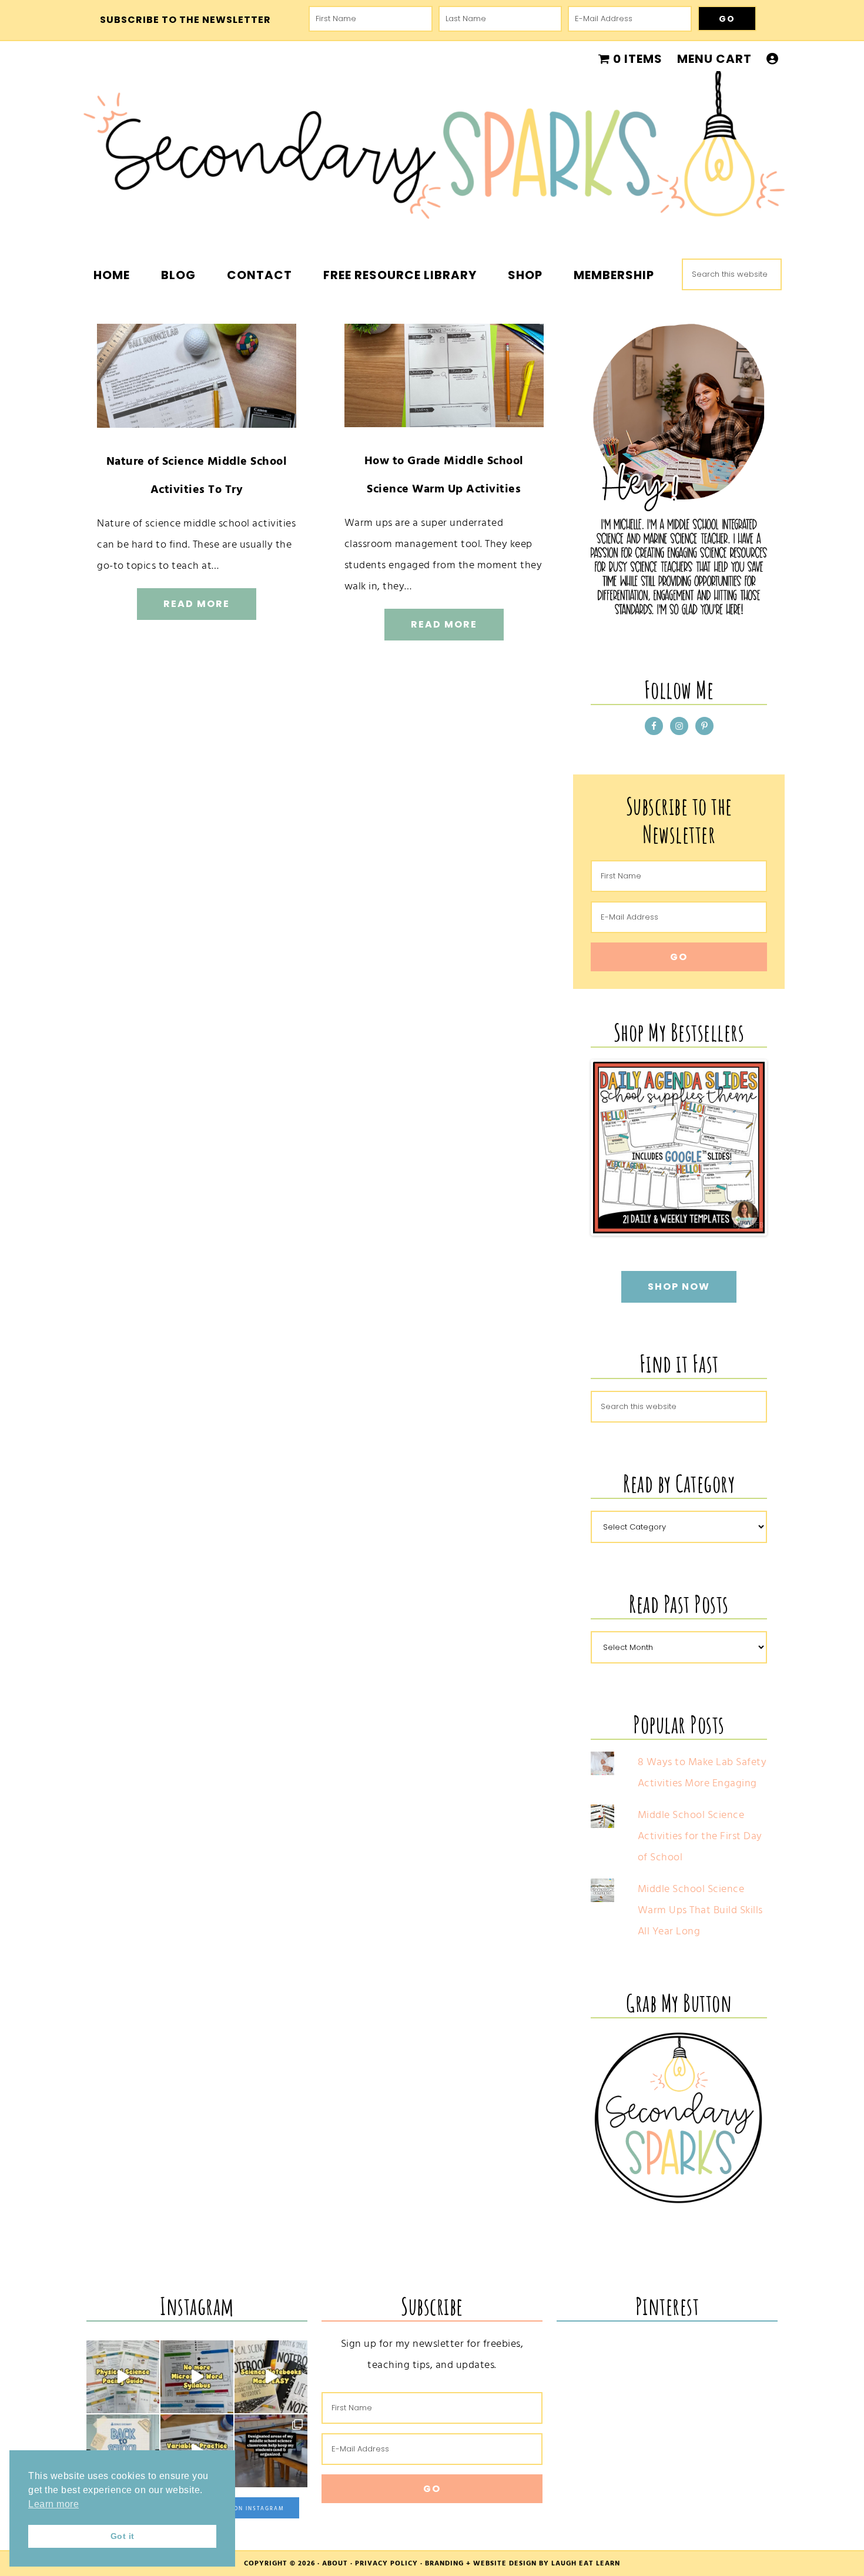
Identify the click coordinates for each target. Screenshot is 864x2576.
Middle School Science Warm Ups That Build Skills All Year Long (700, 1910)
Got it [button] (123, 2536)
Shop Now (679, 1287)
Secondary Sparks (432, 153)
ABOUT (335, 2563)
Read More (197, 604)
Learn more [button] (53, 2504)
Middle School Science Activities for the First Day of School (700, 1836)
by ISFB (749, 1225)
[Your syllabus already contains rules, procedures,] (197, 2377)
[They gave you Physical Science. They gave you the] (123, 2377)
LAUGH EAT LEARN (586, 2563)
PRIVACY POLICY (386, 2563)
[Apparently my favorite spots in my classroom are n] (271, 2451)
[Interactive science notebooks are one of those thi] (271, 2377)
